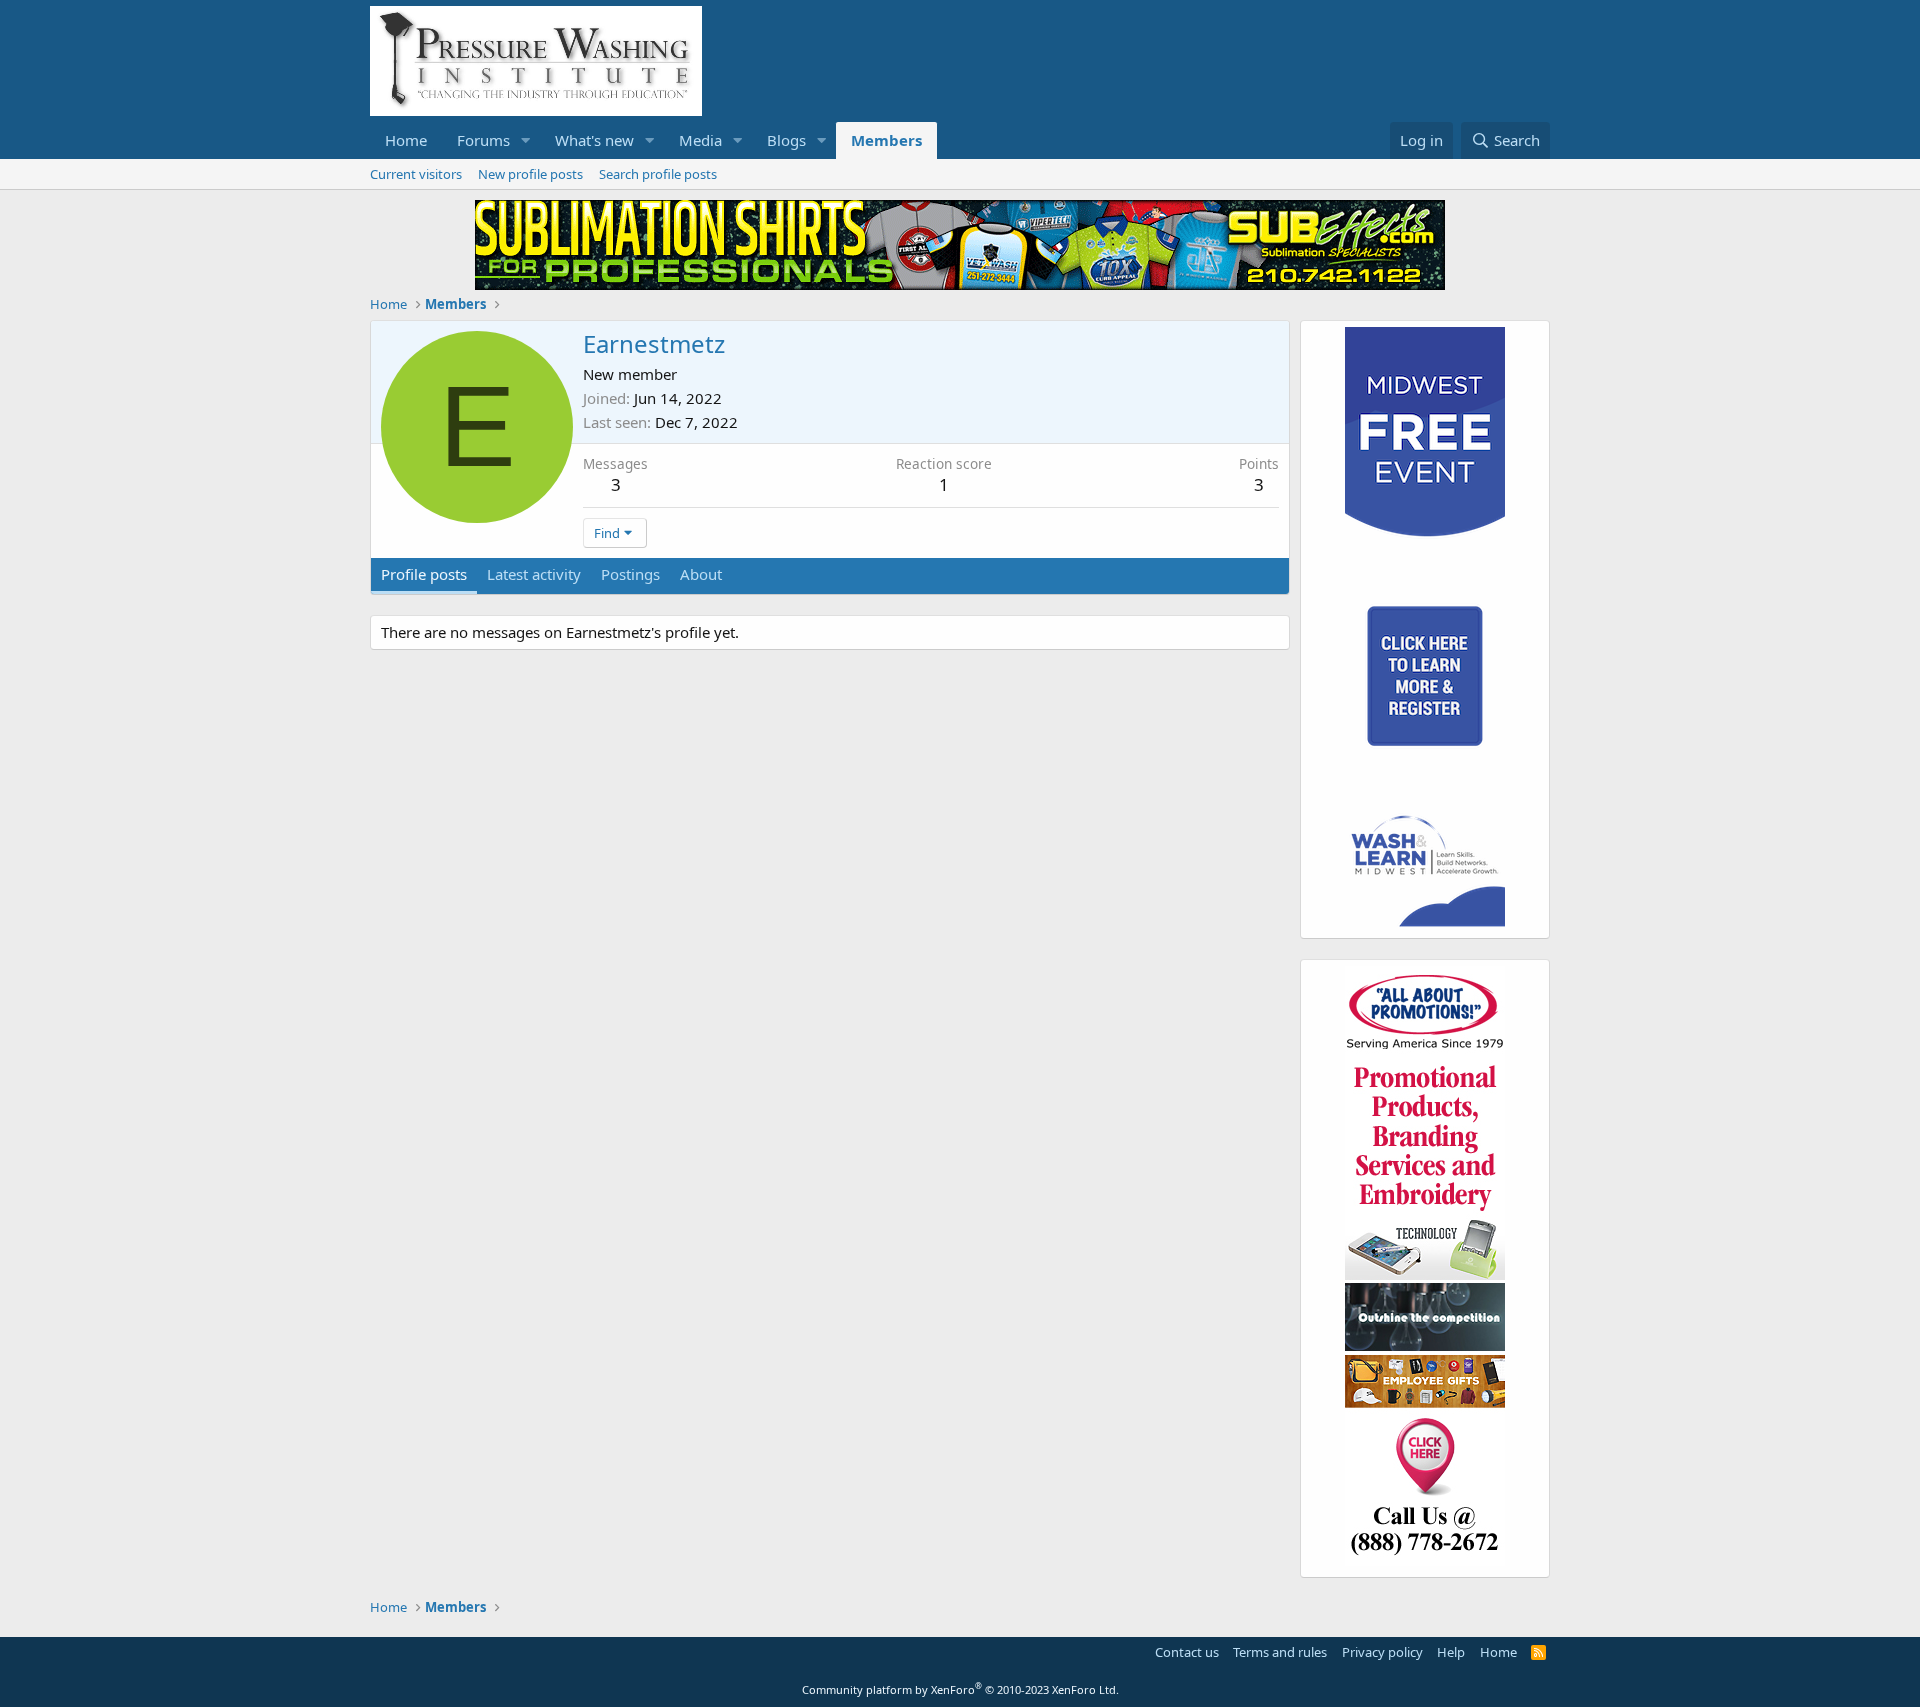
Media (700, 140)
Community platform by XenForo (960, 1689)
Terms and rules (1280, 1652)
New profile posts (530, 174)
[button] (526, 140)
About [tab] (701, 574)
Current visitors (416, 174)
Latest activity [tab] (534, 574)
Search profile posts (658, 174)
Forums (483, 140)
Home (406, 140)
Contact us (1187, 1652)
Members (886, 140)
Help (1451, 1652)
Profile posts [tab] (424, 574)
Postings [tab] (630, 574)
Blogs (786, 140)
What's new (594, 140)
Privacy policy (1382, 1652)
